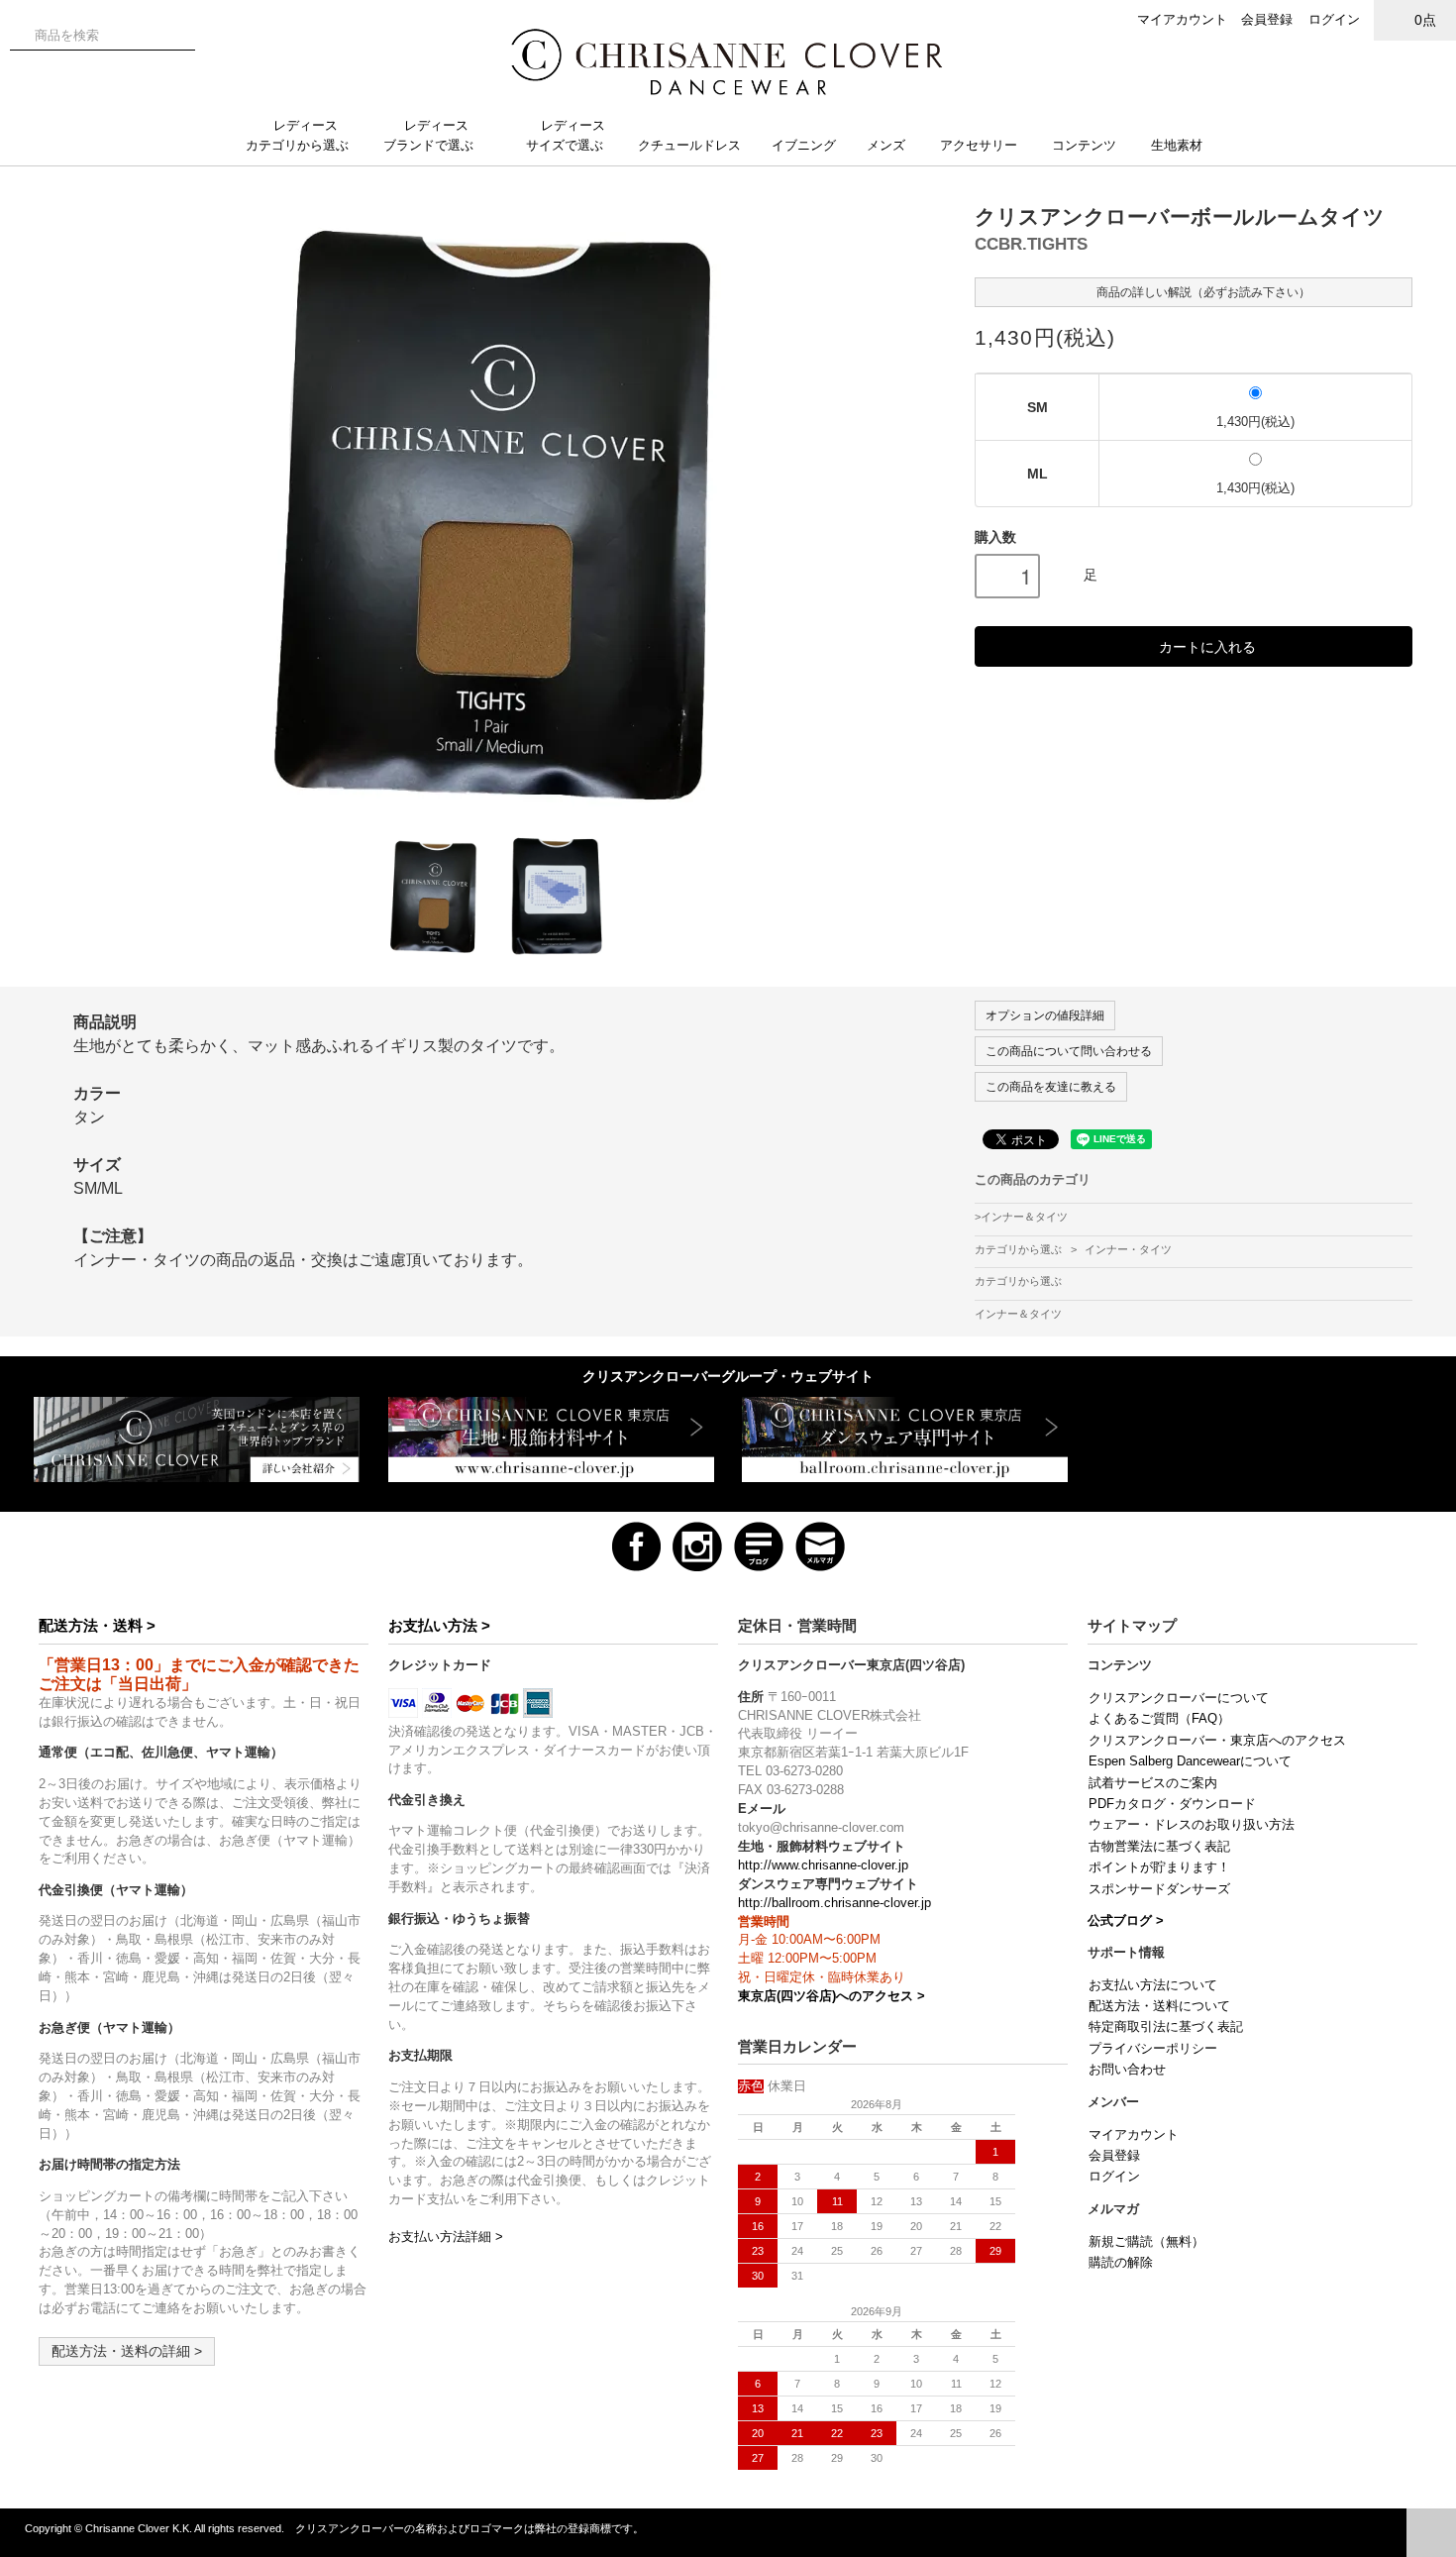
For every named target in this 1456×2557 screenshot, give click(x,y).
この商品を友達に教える (1051, 1087)
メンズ (886, 145)
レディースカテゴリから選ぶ (297, 135)
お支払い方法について (1153, 1985)
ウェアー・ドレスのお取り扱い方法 (1192, 1825)
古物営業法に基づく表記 (1159, 1847)
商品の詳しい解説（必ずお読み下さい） (1202, 292)
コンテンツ (1084, 145)
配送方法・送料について (1159, 2006)
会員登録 (1267, 19)
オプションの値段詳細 (1045, 1015)
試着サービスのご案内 (1153, 1783)
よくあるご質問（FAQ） (1159, 1719)
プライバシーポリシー (1153, 2049)
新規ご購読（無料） (1146, 2242)
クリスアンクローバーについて (1179, 1698)
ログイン (1334, 19)
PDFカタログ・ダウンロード (1172, 1804)
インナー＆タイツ (1024, 1217)
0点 (1425, 20)
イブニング (804, 145)
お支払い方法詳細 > (446, 2237)
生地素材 (1179, 145)
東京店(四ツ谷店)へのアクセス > (832, 1996)
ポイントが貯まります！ (1159, 1867)
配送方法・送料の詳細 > (127, 2351)
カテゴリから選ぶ (1020, 1249)
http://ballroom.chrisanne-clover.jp (834, 1903)
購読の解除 (1121, 2263)
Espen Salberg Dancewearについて (1190, 1761)
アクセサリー (979, 145)
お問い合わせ (1127, 2070)
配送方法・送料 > (97, 1625)
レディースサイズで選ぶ (566, 135)
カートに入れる (1207, 646)
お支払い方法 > (439, 1625)
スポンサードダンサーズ (1159, 1889)
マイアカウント (1182, 19)
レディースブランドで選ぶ (428, 135)
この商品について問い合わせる (1069, 1051)
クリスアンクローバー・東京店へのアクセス (1217, 1741)
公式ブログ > (1126, 1921)
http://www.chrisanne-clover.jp (823, 1865)
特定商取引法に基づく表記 (1166, 2027)
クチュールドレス (689, 145)
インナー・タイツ (1128, 1249)
